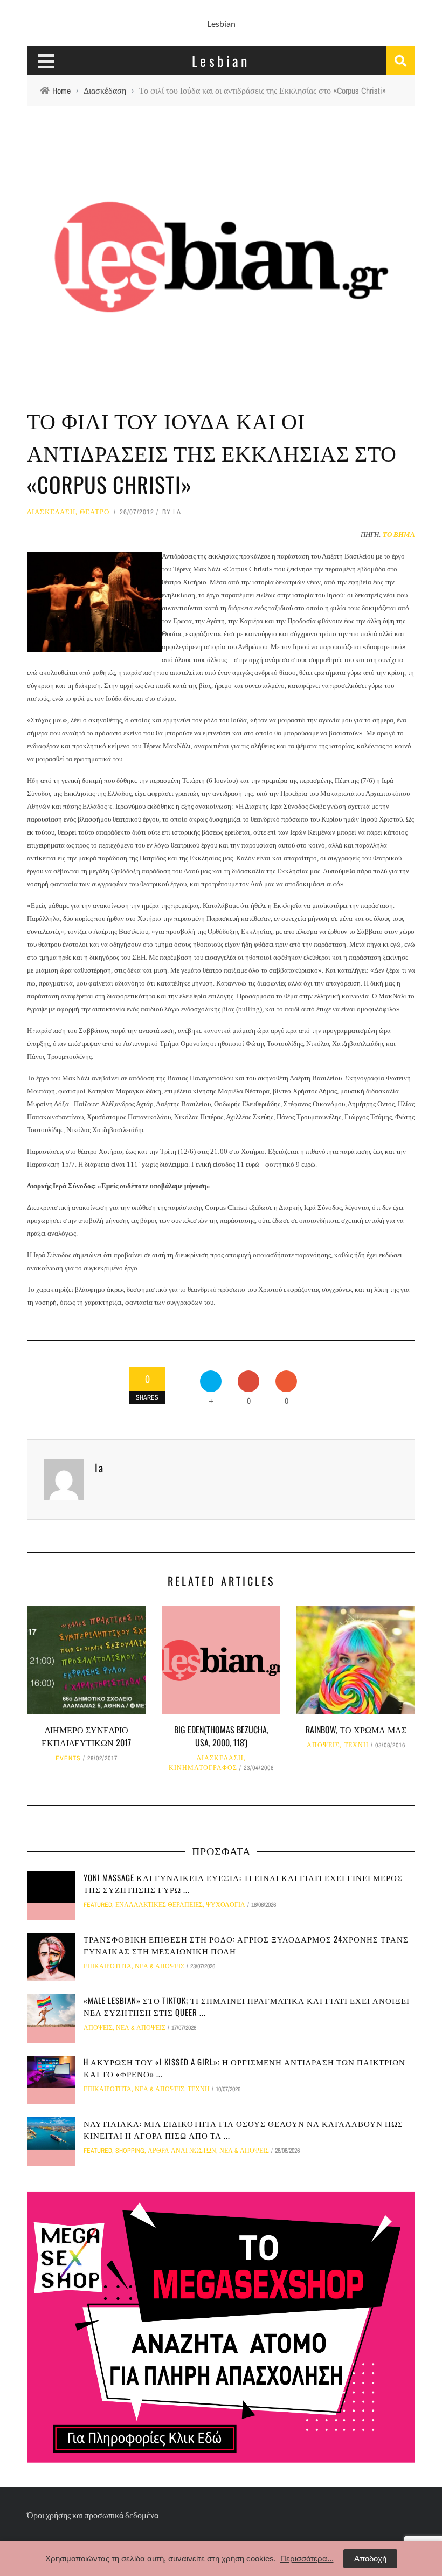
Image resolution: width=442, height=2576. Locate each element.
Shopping (130, 2151)
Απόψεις (323, 1745)
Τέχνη (356, 1745)
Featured (98, 1905)
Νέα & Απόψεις (160, 1966)
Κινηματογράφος (203, 1768)
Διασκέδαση (51, 512)
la (177, 512)
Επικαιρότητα (108, 1966)
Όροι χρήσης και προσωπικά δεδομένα (93, 2515)
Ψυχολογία (226, 1905)
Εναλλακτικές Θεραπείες (159, 1905)
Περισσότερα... (307, 2558)
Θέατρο (95, 512)
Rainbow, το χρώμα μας (356, 1730)
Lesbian (221, 23)
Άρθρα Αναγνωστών (182, 2151)
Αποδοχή (370, 2558)
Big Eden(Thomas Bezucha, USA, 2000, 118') (221, 1736)
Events (68, 1758)
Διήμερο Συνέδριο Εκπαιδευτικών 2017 (86, 1736)
